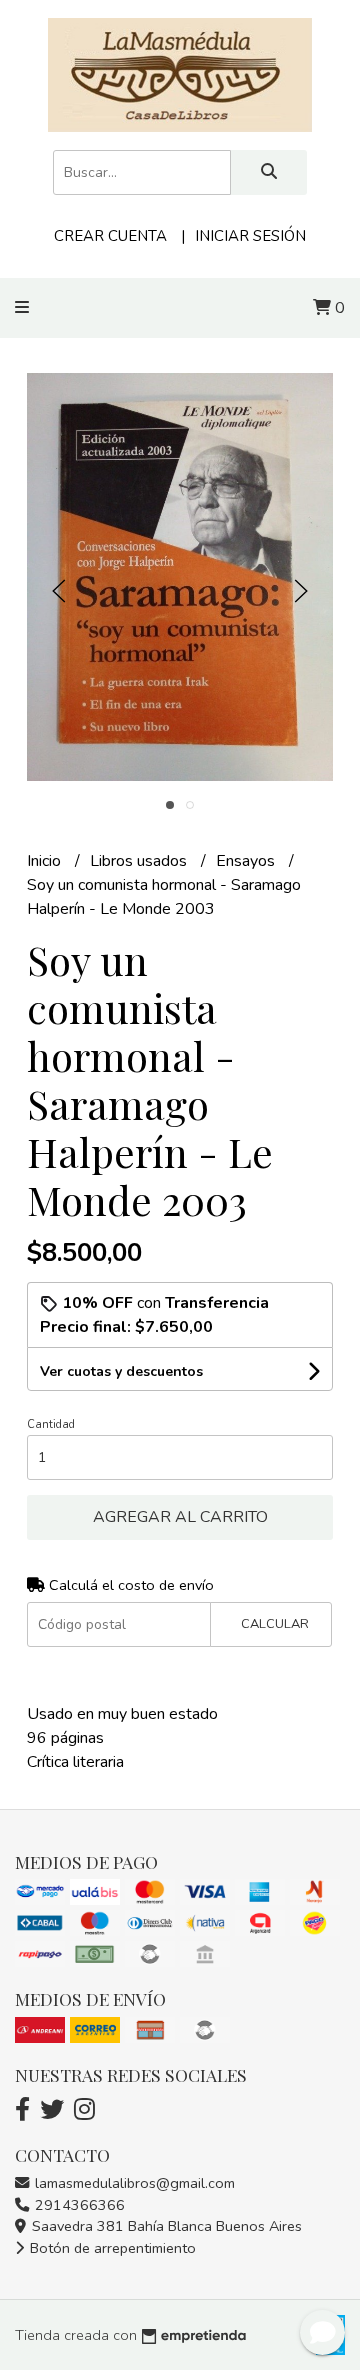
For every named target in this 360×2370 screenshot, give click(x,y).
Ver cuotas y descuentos (121, 1371)
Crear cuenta (110, 236)
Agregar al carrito (180, 1517)
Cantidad (51, 1424)
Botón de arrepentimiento (111, 2248)
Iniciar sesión (250, 236)
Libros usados (140, 861)
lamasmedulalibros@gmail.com (133, 2183)
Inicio (46, 861)
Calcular (275, 1624)
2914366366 (78, 2205)
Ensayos (247, 861)
